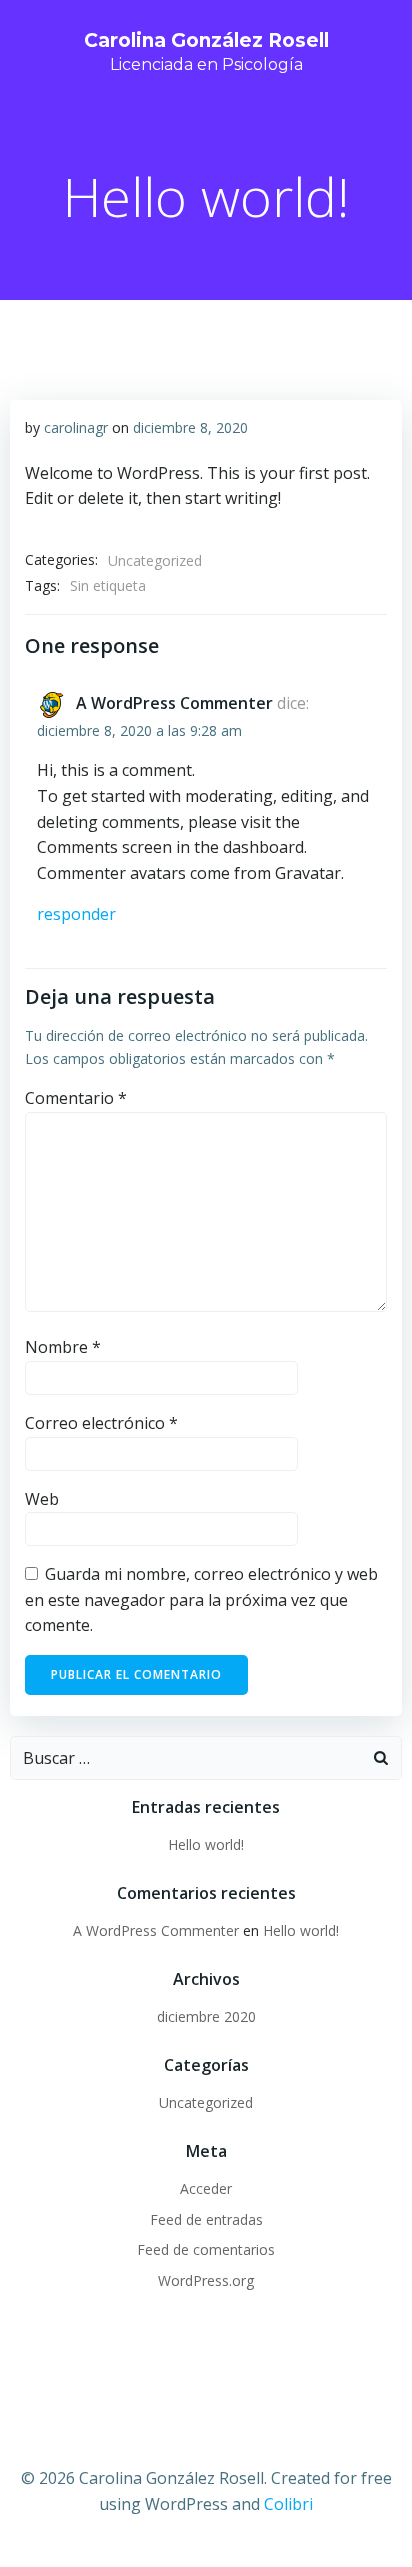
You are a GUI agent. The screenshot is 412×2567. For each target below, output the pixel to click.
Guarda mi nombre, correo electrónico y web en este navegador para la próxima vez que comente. (201, 1599)
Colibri (288, 2504)
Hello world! (206, 1844)
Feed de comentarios (206, 2249)
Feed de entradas (206, 2219)
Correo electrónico (101, 1423)
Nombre (63, 1347)
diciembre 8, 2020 (190, 427)
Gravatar (308, 873)
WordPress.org (206, 2280)
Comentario (76, 1098)
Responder (76, 914)
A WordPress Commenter (174, 703)
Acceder (206, 2188)
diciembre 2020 (206, 2016)
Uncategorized (155, 560)
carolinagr (76, 427)
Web (42, 1499)
